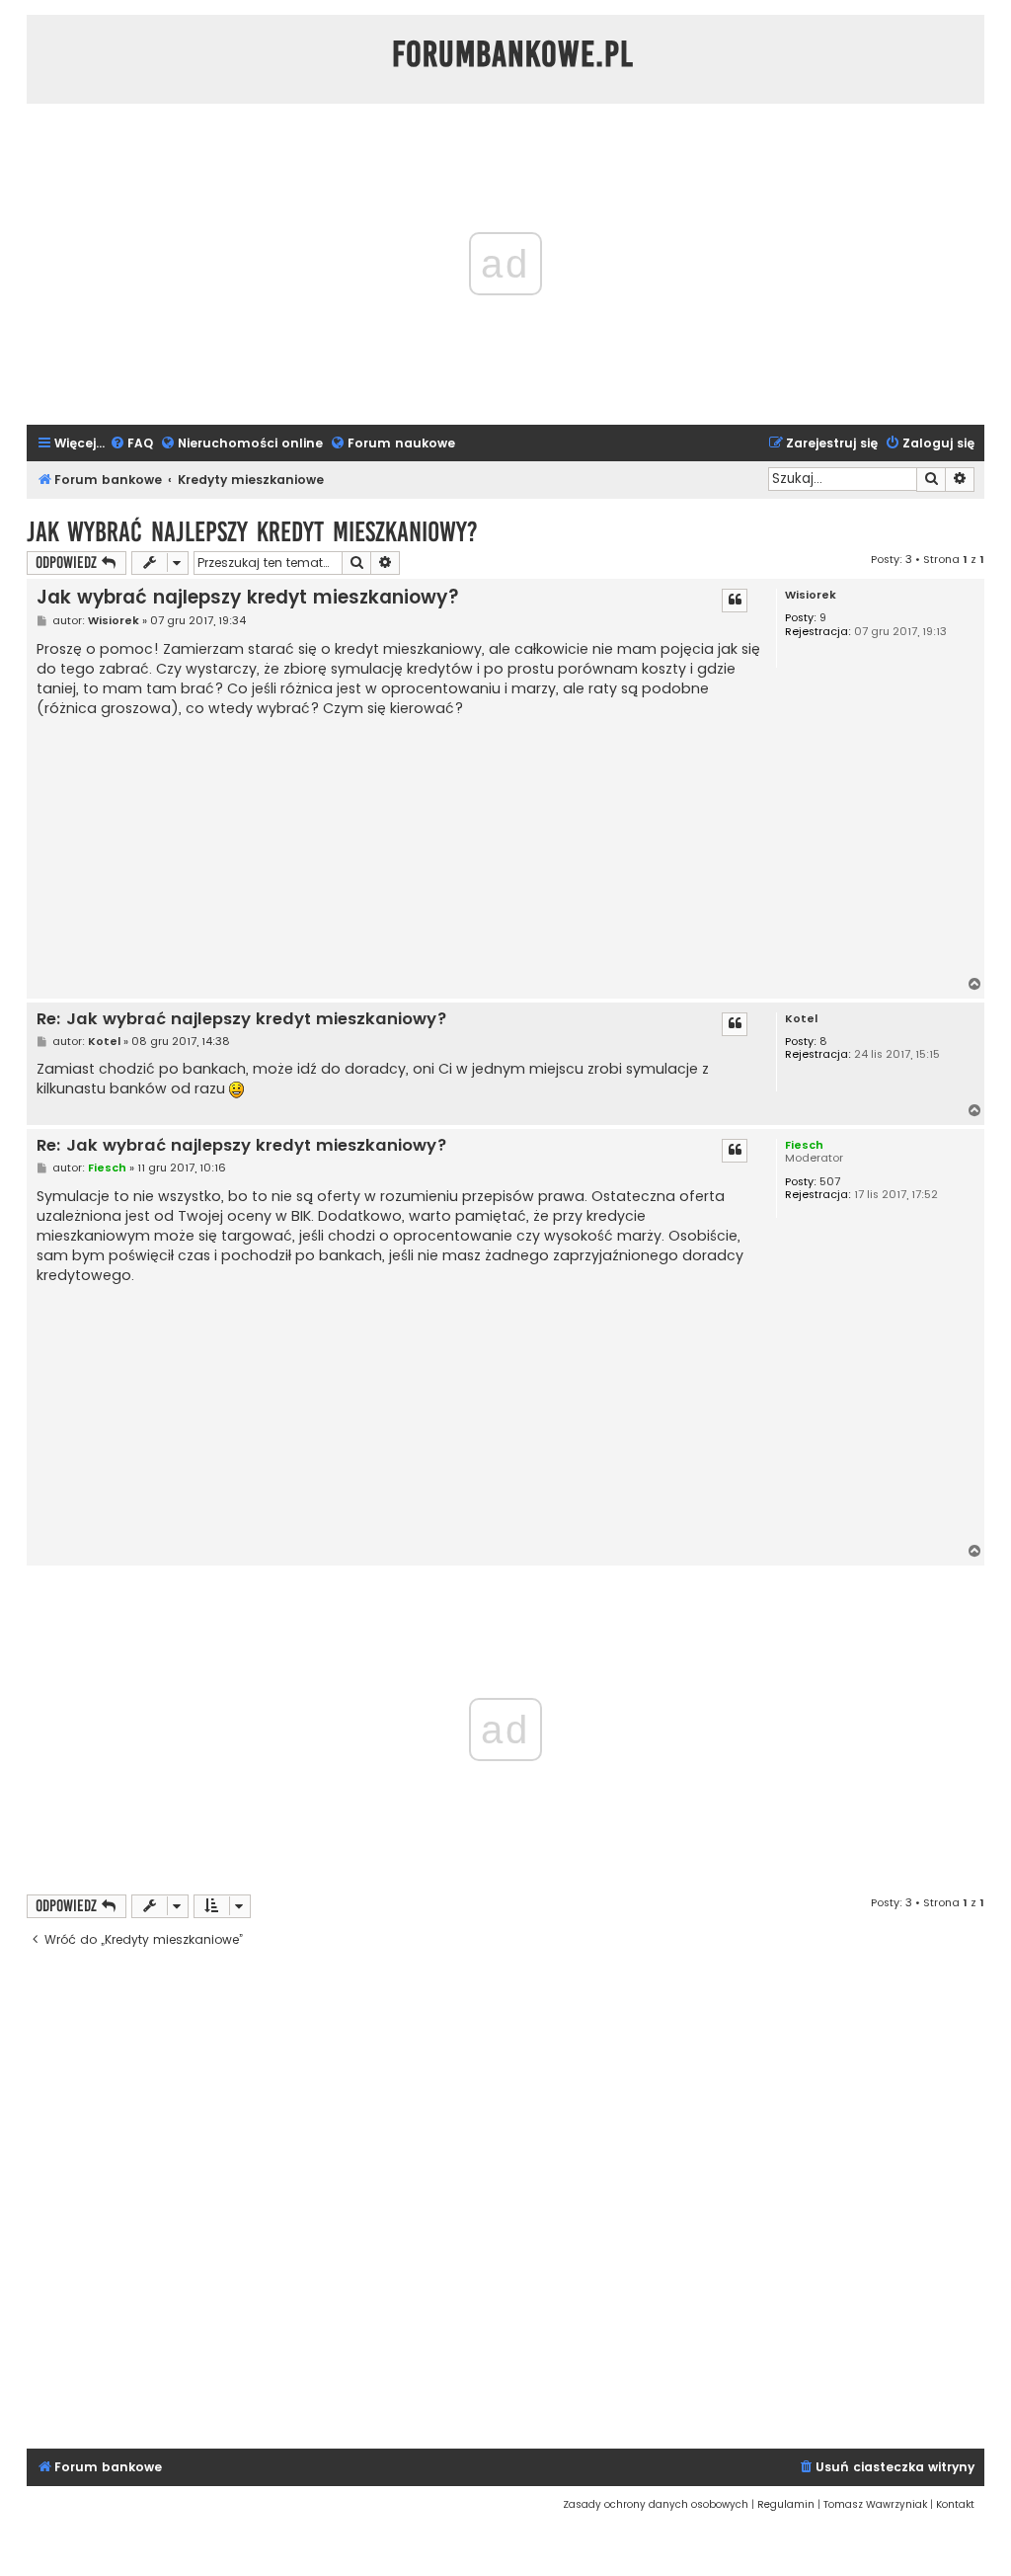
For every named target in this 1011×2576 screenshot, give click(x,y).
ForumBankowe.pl (513, 54)
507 (830, 1182)
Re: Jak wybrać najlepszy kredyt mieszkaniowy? (242, 1020)
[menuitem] (131, 444)
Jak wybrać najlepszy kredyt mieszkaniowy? (252, 532)
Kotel (801, 1019)
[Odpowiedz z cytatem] (735, 601)
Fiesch (804, 1145)
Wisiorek (811, 595)
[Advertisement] (398, 847)
